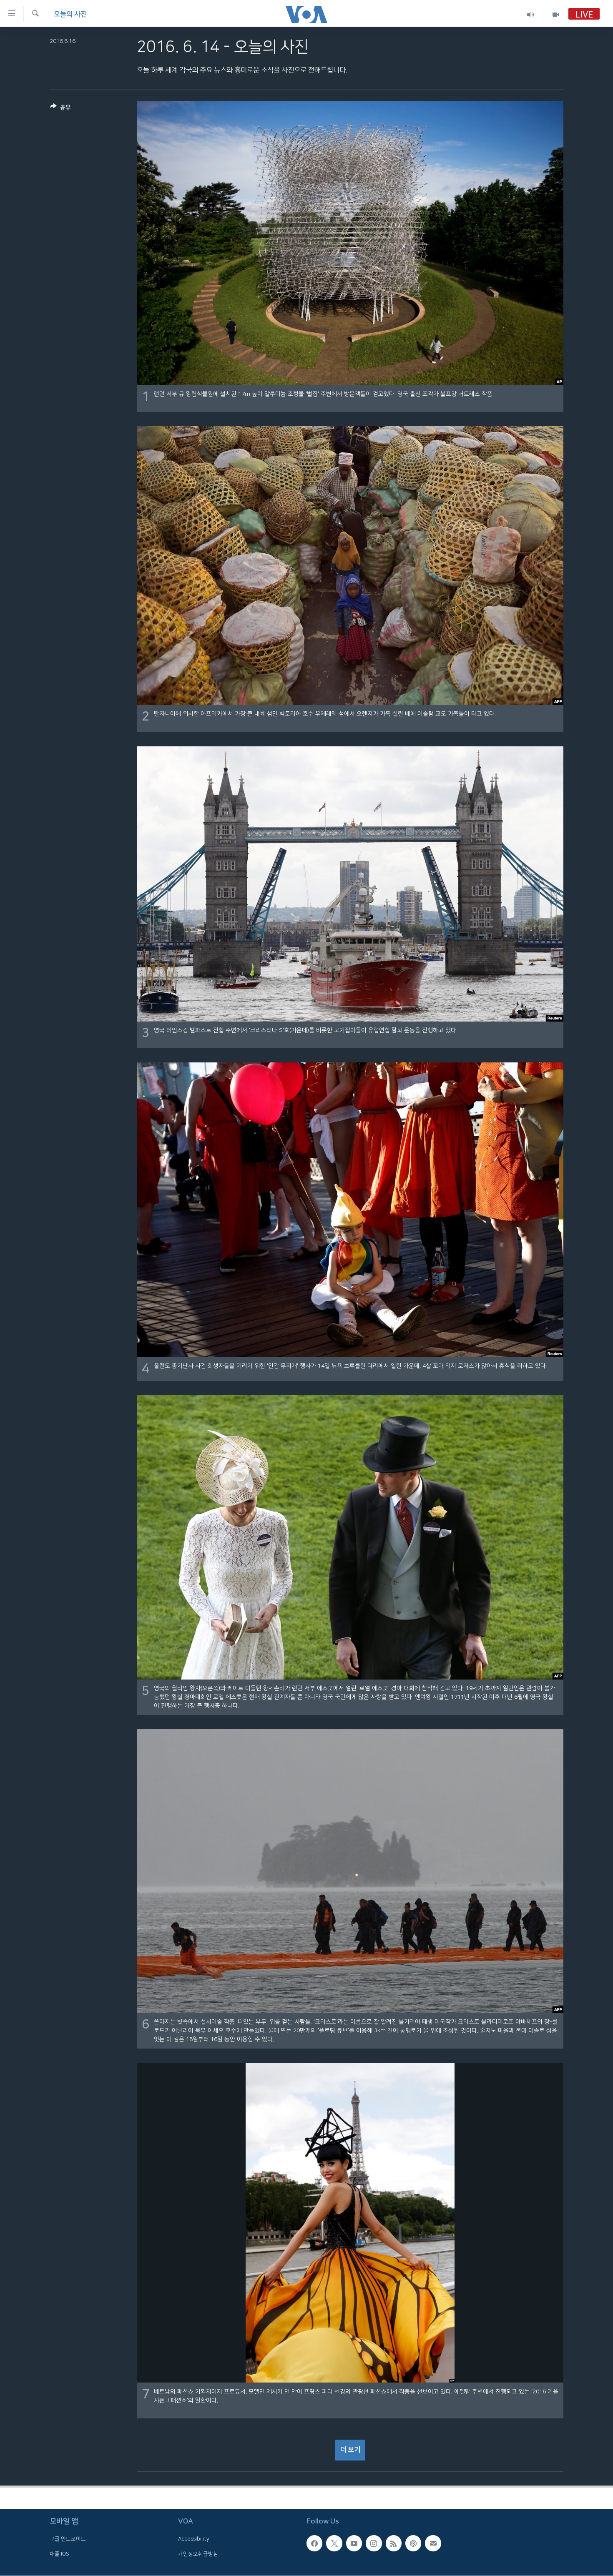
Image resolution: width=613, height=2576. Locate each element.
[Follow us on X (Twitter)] (334, 2543)
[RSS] (394, 2543)
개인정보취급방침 (198, 2554)
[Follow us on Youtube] (354, 2543)
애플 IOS (59, 2554)
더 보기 (350, 2450)
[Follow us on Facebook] (314, 2543)
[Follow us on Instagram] (374, 2543)
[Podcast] (413, 2543)
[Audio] (531, 14)
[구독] (433, 2543)
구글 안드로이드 (68, 2539)
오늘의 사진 (70, 14)
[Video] (556, 14)
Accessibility (194, 2539)
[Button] (60, 109)
